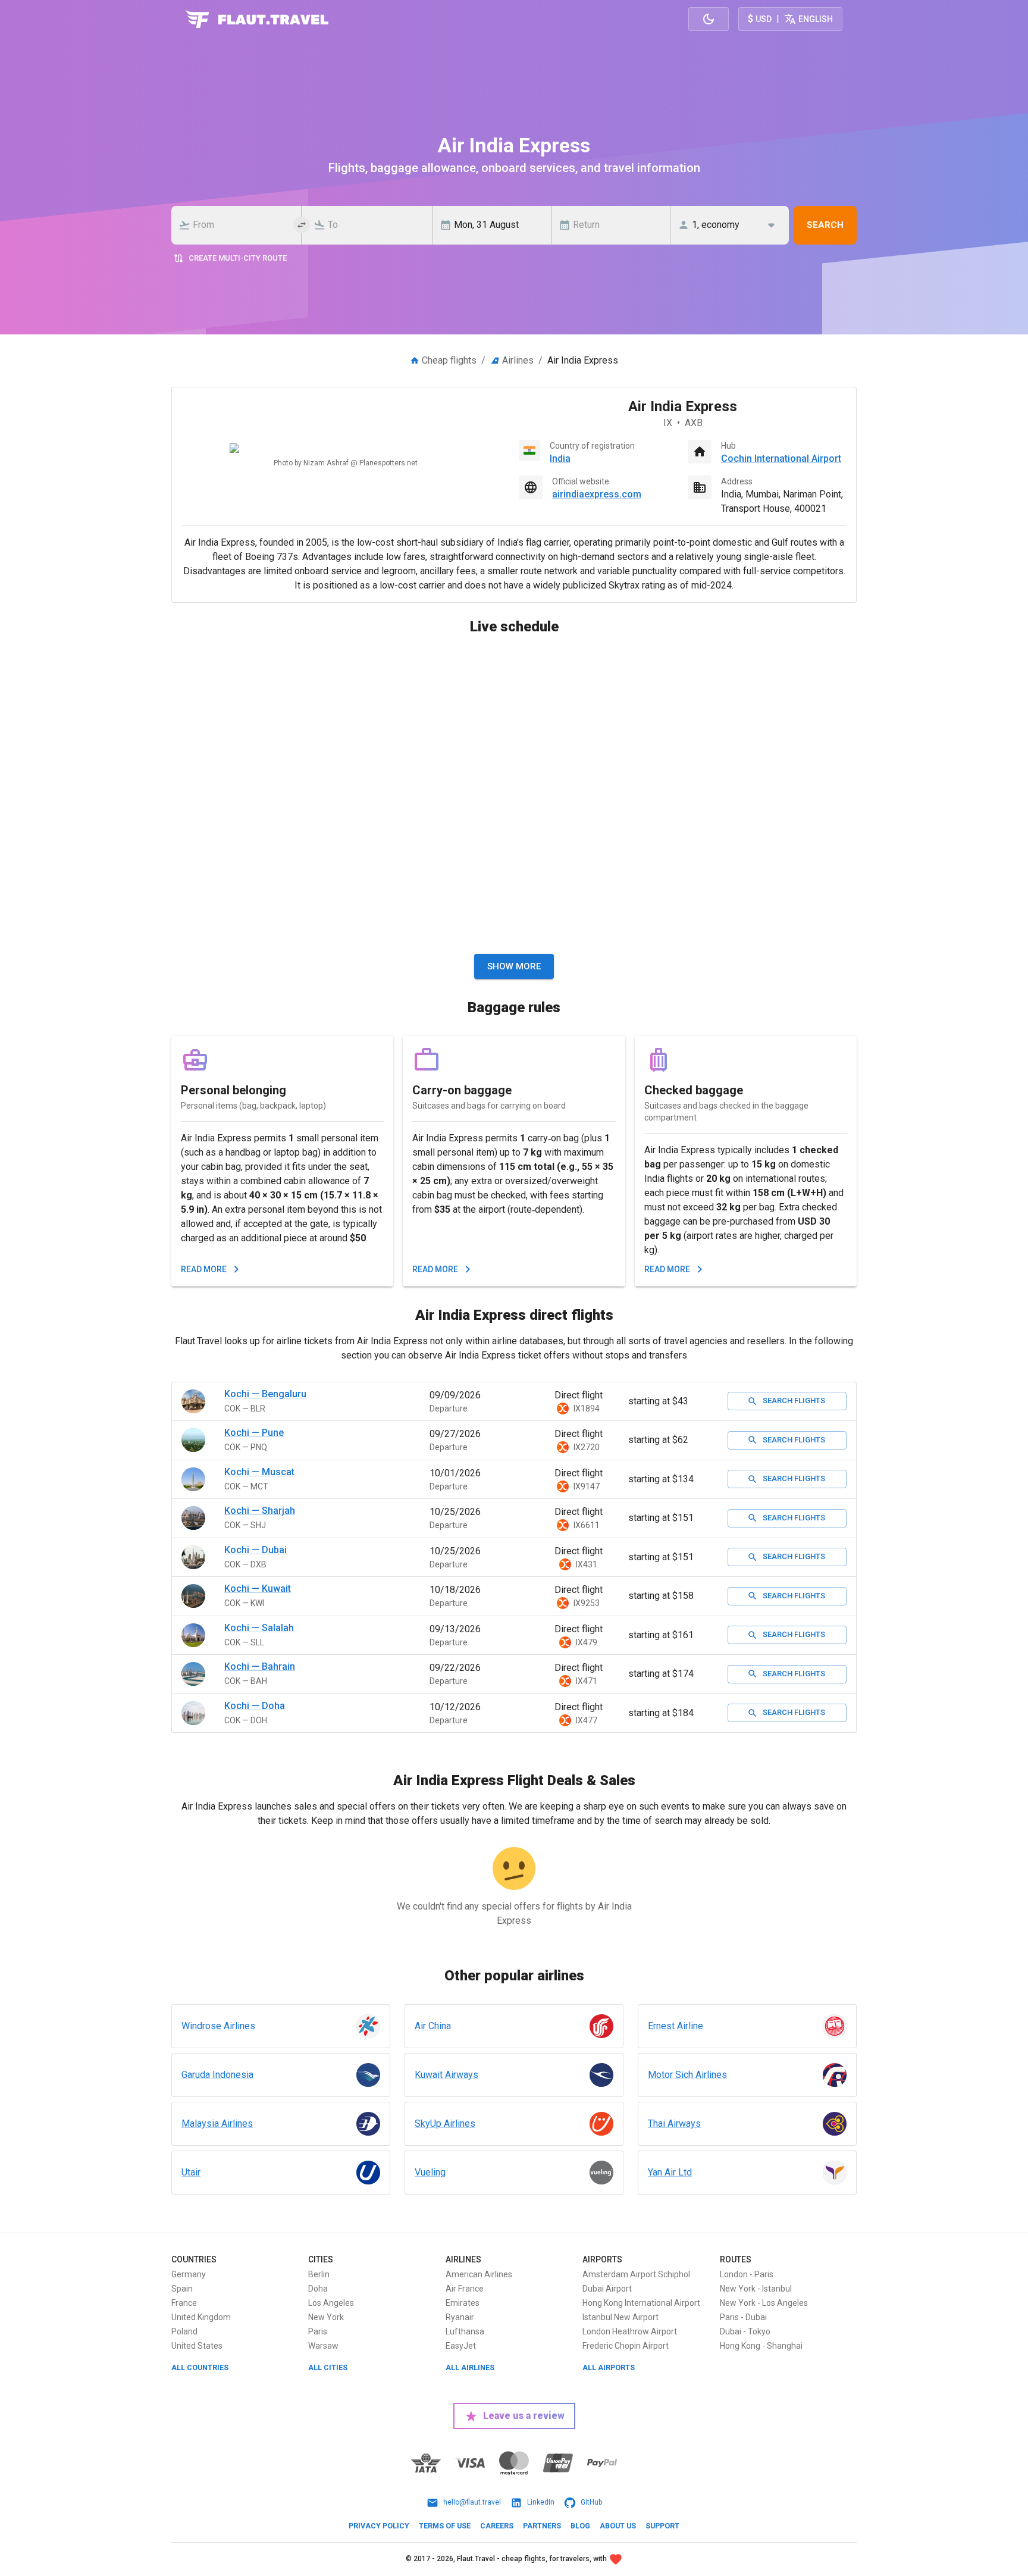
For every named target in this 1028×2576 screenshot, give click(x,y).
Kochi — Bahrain (260, 1666)
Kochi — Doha (255, 1706)
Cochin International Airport (781, 458)
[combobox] (240, 225)
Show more (514, 966)
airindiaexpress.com (597, 494)
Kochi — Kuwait (258, 1589)
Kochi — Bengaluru (265, 1394)
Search (825, 225)
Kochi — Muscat (259, 1472)
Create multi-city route (238, 258)
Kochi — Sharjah (260, 1511)
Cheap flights (449, 360)
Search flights (794, 1400)
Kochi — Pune (254, 1433)
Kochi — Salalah (259, 1628)
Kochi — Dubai (256, 1550)
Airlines (518, 360)
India (560, 458)
